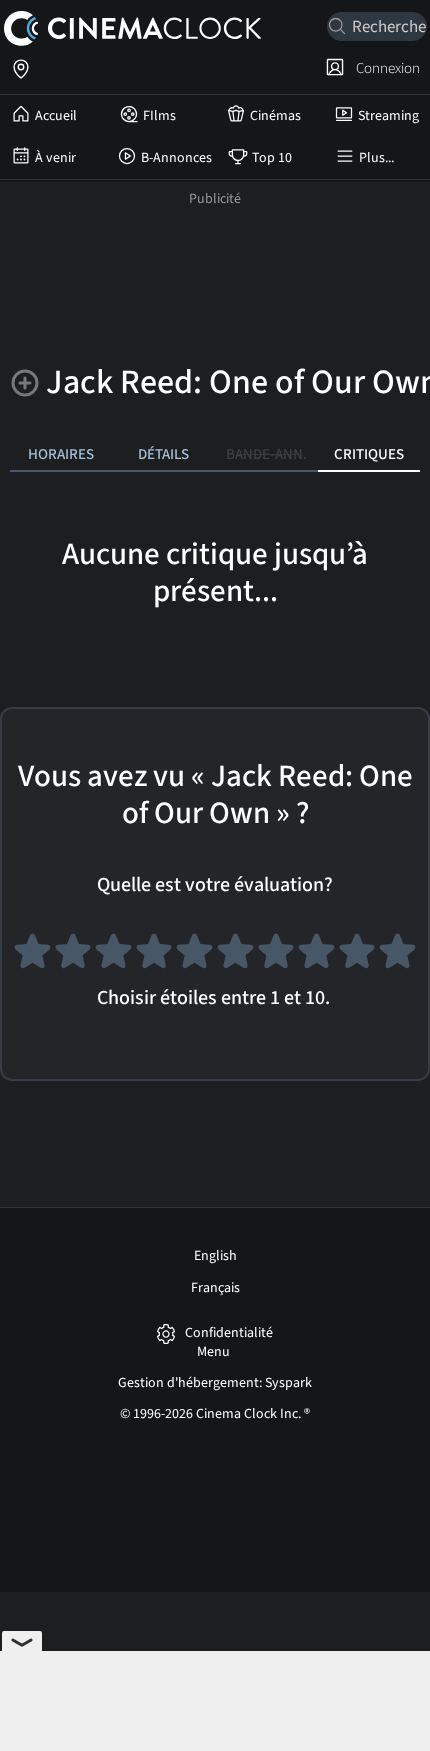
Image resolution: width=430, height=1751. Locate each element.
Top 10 (272, 158)
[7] (276, 956)
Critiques (369, 454)
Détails (163, 454)
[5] (194, 956)
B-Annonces (176, 158)
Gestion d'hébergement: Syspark (215, 1383)
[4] (154, 956)
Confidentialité (229, 1333)
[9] (357, 956)
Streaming (388, 116)
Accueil (56, 116)
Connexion (385, 68)
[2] (73, 956)
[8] (316, 956)
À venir (55, 158)
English (215, 1256)
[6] (235, 956)
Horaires (61, 454)
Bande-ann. (266, 454)
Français (215, 1288)
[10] (397, 956)
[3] (113, 956)
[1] (32, 956)
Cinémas (275, 116)
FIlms (159, 116)
